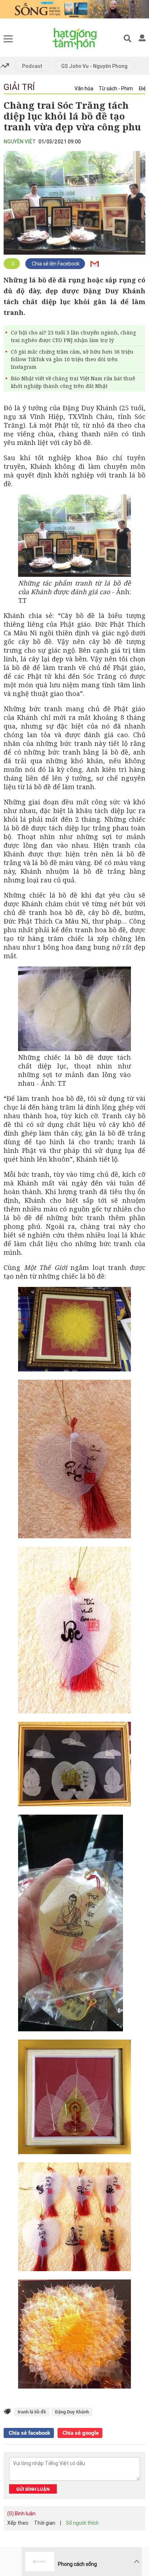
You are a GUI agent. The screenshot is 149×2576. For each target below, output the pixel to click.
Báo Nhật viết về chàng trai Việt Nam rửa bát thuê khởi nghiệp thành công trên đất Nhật (73, 382)
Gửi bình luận (33, 2489)
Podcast (32, 66)
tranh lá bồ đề (32, 2412)
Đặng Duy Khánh (72, 2412)
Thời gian (45, 2523)
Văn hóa (84, 88)
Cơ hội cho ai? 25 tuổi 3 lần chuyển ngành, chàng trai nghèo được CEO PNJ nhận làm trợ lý (73, 336)
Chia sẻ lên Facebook (55, 264)
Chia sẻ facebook (29, 2433)
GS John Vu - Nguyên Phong (94, 66)
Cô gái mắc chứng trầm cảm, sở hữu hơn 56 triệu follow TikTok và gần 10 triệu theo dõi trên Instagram (72, 359)
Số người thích (82, 2523)
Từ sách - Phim (116, 88)
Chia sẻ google (80, 2433)
